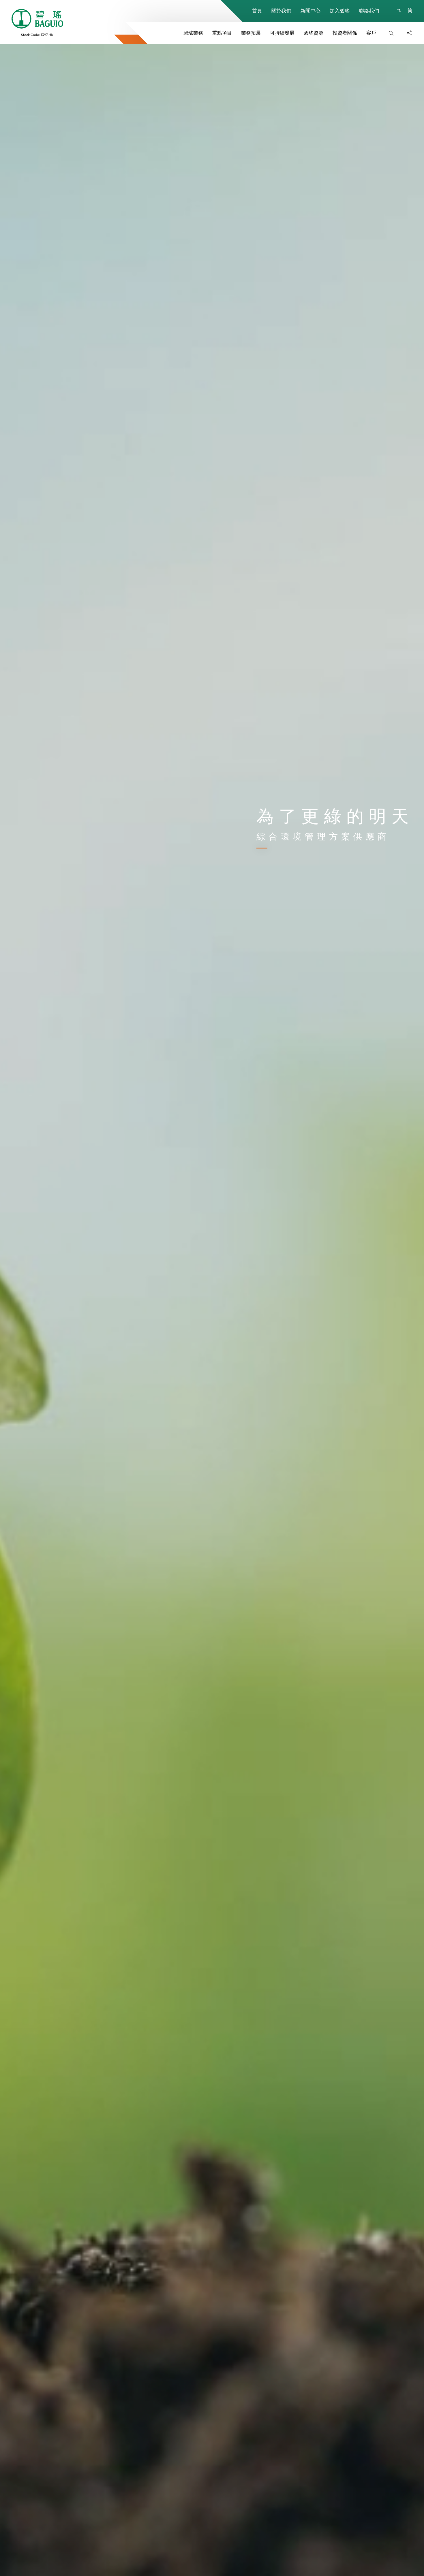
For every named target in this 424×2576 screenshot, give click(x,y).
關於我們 (281, 10)
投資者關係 (345, 33)
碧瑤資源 (314, 33)
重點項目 (222, 33)
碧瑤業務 (193, 33)
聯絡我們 (369, 10)
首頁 (257, 10)
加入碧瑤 (340, 10)
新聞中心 (311, 10)
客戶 (371, 33)
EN (399, 11)
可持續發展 (282, 33)
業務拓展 (251, 33)
